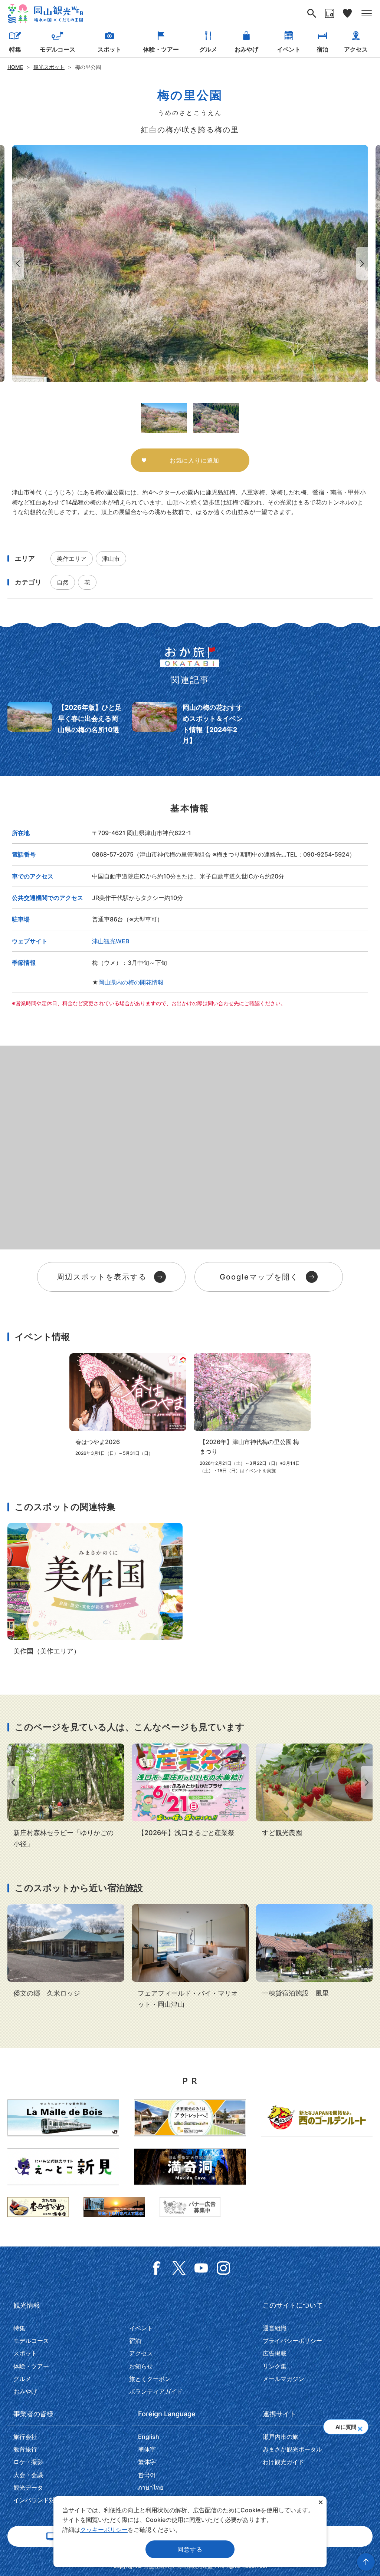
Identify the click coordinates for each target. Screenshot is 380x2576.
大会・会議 (28, 2475)
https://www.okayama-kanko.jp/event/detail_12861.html (252, 1414)
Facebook (157, 2268)
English (149, 2437)
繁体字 (147, 2462)
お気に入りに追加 (194, 460)
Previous (16, 263)
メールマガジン (284, 2379)
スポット (109, 49)
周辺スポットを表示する (102, 1277)
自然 (63, 582)
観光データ (28, 2487)
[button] (360, 2427)
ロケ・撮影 (28, 2462)
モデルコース (58, 49)
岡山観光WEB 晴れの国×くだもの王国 (45, 14)
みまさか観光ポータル (292, 2449)
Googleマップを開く (259, 1277)
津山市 (111, 559)
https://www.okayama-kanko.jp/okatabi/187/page (65, 724)
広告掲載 (275, 2353)
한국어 (147, 2475)
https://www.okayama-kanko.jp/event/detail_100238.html (190, 1791)
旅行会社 (25, 2437)
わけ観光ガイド (284, 2462)
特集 (15, 49)
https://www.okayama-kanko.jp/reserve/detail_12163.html (315, 1951)
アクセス (356, 49)
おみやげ (246, 49)
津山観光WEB (111, 941)
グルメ (208, 49)
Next (364, 263)
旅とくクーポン (150, 2379)
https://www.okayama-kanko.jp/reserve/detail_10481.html (66, 1951)
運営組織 (275, 2328)
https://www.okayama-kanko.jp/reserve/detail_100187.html (190, 1957)
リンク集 (275, 2366)
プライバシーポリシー (292, 2341)
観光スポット (49, 67)
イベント (289, 49)
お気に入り (347, 13)
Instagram (223, 2268)
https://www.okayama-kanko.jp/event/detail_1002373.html (128, 1405)
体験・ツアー (161, 49)
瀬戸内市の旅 (281, 2437)
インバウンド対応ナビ (43, 2500)
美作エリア (72, 559)
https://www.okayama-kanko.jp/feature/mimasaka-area (95, 1590)
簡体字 (147, 2449)
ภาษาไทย (151, 2487)
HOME (15, 67)
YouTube (201, 2268)
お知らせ (141, 2366)
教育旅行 (25, 2449)
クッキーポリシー (104, 2530)
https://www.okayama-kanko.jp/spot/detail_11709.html (66, 1796)
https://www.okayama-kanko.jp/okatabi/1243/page (190, 724)
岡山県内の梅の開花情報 (131, 982)
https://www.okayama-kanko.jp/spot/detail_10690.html (315, 1791)
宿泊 (322, 49)
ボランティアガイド (156, 2391)
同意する (190, 2549)
